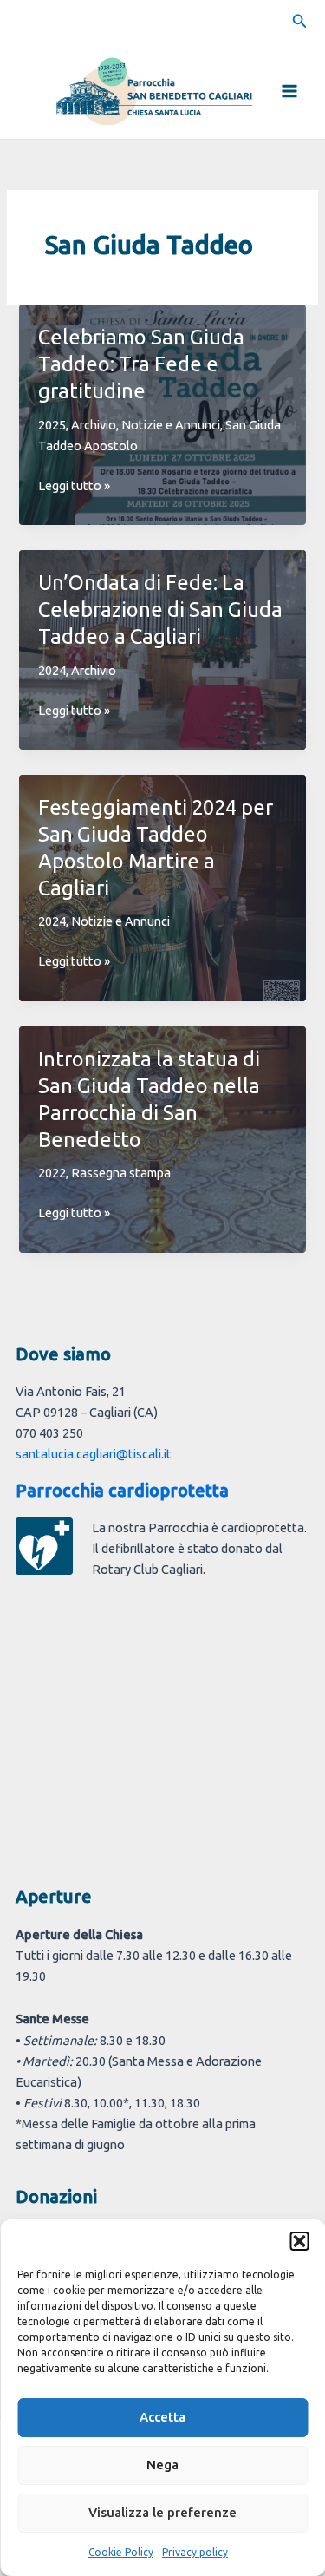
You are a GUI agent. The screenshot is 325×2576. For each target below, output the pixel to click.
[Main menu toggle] (289, 91)
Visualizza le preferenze (162, 2512)
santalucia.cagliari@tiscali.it (94, 1454)
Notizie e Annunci (171, 425)
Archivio (94, 425)
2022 (52, 1173)
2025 (52, 425)
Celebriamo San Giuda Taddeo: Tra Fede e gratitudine (141, 364)
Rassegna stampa (121, 1173)
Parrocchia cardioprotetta (122, 1490)
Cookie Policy (121, 2552)
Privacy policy (195, 2552)
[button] (299, 2241)
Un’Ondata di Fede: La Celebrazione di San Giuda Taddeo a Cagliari (160, 609)
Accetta (162, 2417)
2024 (52, 670)
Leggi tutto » (74, 487)
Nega (162, 2465)
